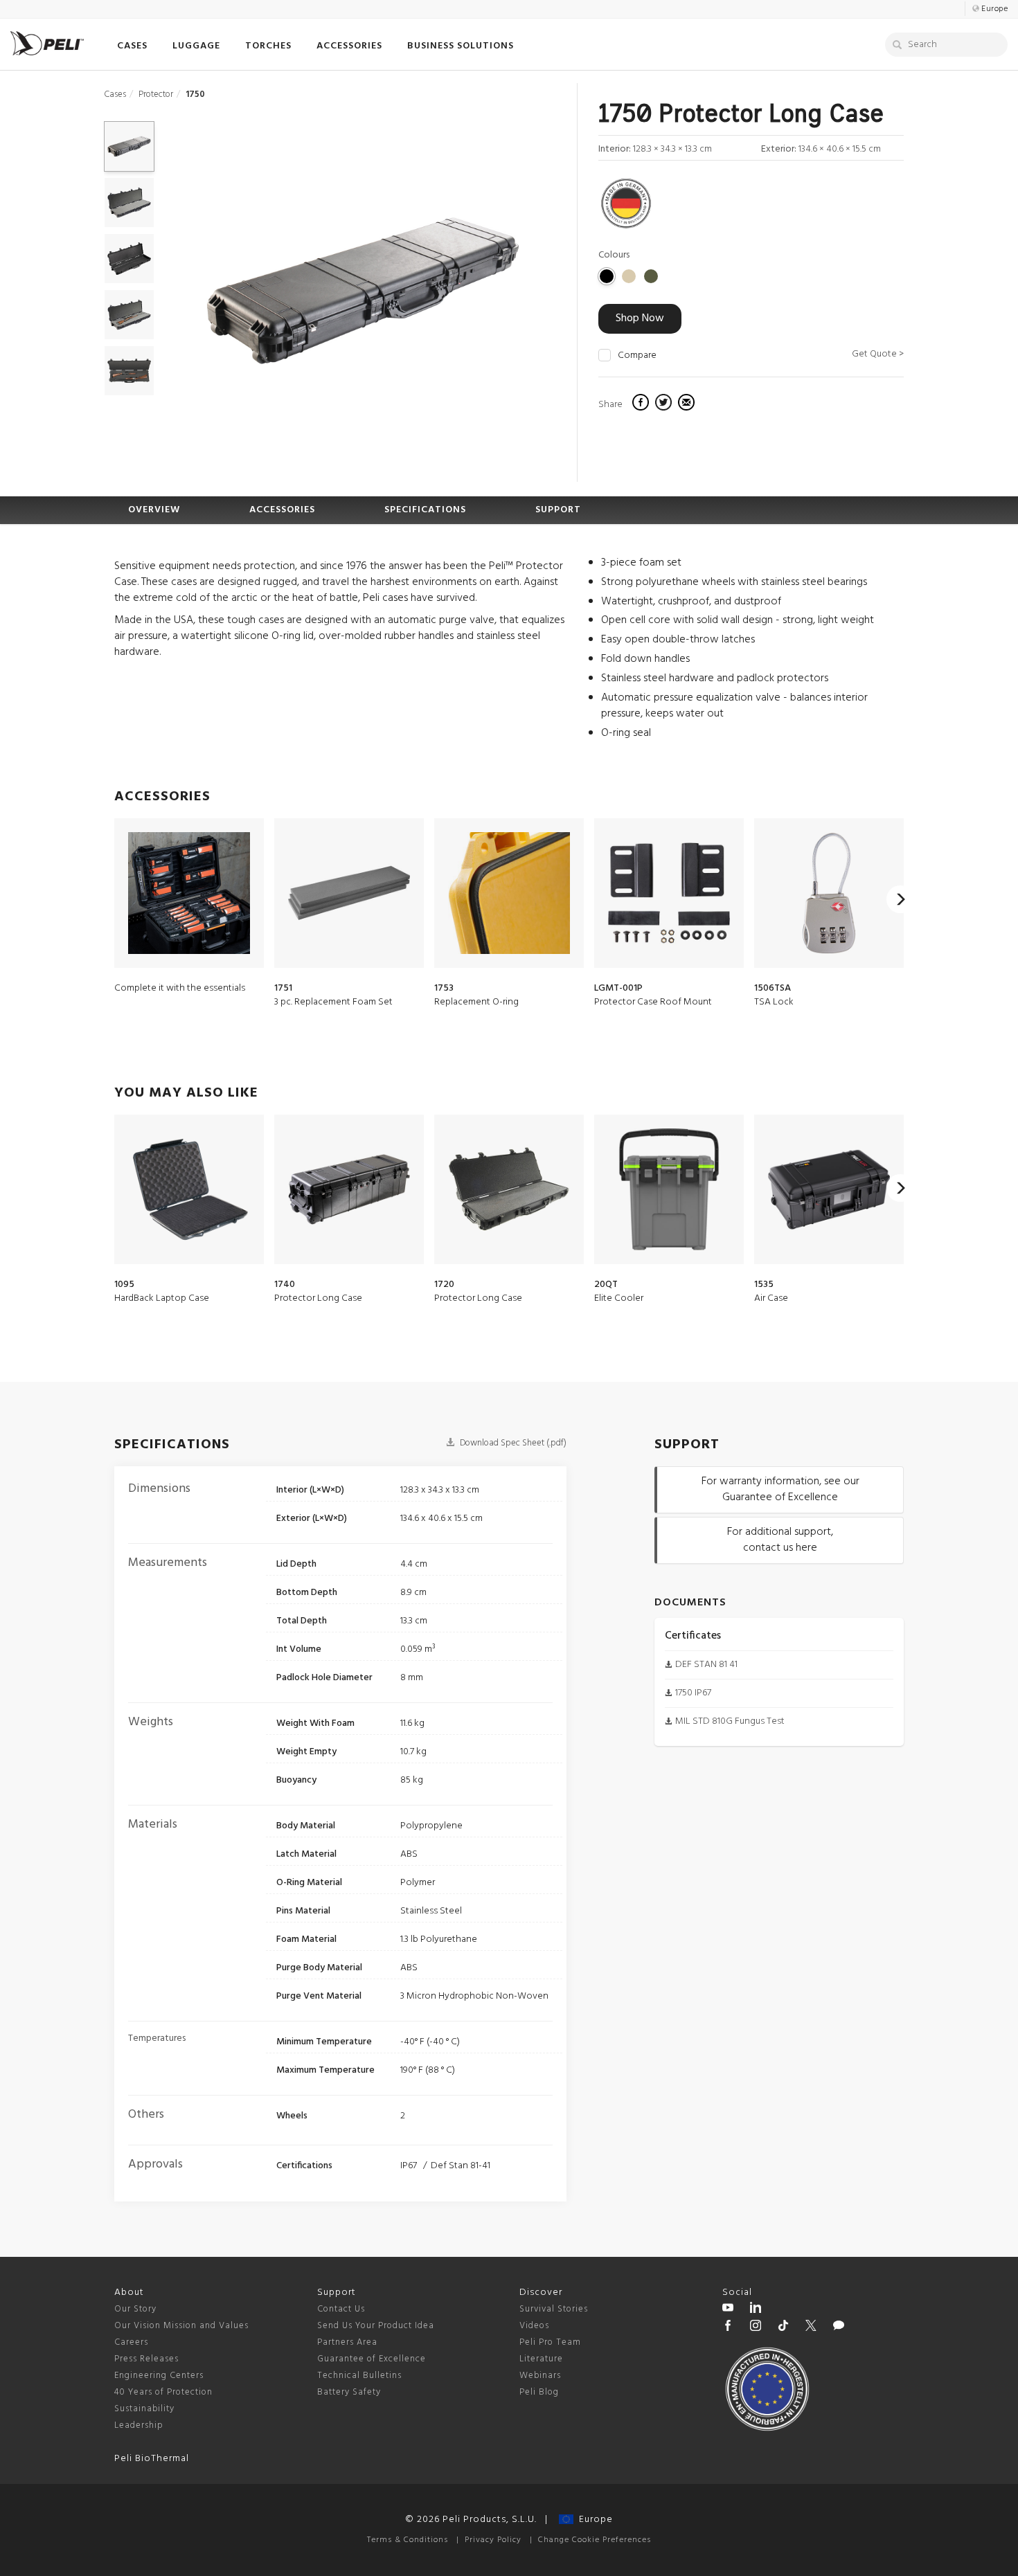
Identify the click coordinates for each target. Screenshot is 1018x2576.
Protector (156, 94)
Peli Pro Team (550, 2342)
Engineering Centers (159, 2376)
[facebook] (642, 404)
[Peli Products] (728, 2327)
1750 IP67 (693, 1693)
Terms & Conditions (408, 2540)
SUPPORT (558, 510)
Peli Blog (539, 2392)
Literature (541, 2359)
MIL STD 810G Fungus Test (730, 1721)
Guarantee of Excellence (372, 2359)
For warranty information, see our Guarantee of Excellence (780, 1489)
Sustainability (144, 2409)
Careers (131, 2342)
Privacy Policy (493, 2540)
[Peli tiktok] (783, 2327)
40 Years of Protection (163, 2392)
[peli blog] (839, 2327)
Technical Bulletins (359, 2376)
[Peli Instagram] (756, 2327)
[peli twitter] (811, 2327)
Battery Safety (349, 2392)
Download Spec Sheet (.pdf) (512, 1443)
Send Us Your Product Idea (376, 2326)
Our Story (135, 2309)
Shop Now (640, 318)
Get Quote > (878, 354)
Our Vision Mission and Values (181, 2326)
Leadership (139, 2425)
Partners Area (347, 2342)
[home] (47, 43)
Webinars (540, 2376)
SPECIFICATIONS (425, 510)
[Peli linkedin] (756, 2309)
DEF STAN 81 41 (706, 1665)
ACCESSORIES (282, 510)
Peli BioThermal (152, 2459)
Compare (637, 356)
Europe (593, 2520)
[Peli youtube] (728, 2309)
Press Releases (146, 2359)
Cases (115, 94)
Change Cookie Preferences (595, 2540)
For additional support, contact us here (780, 1540)
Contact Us (341, 2309)
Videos (534, 2326)
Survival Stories (554, 2309)
